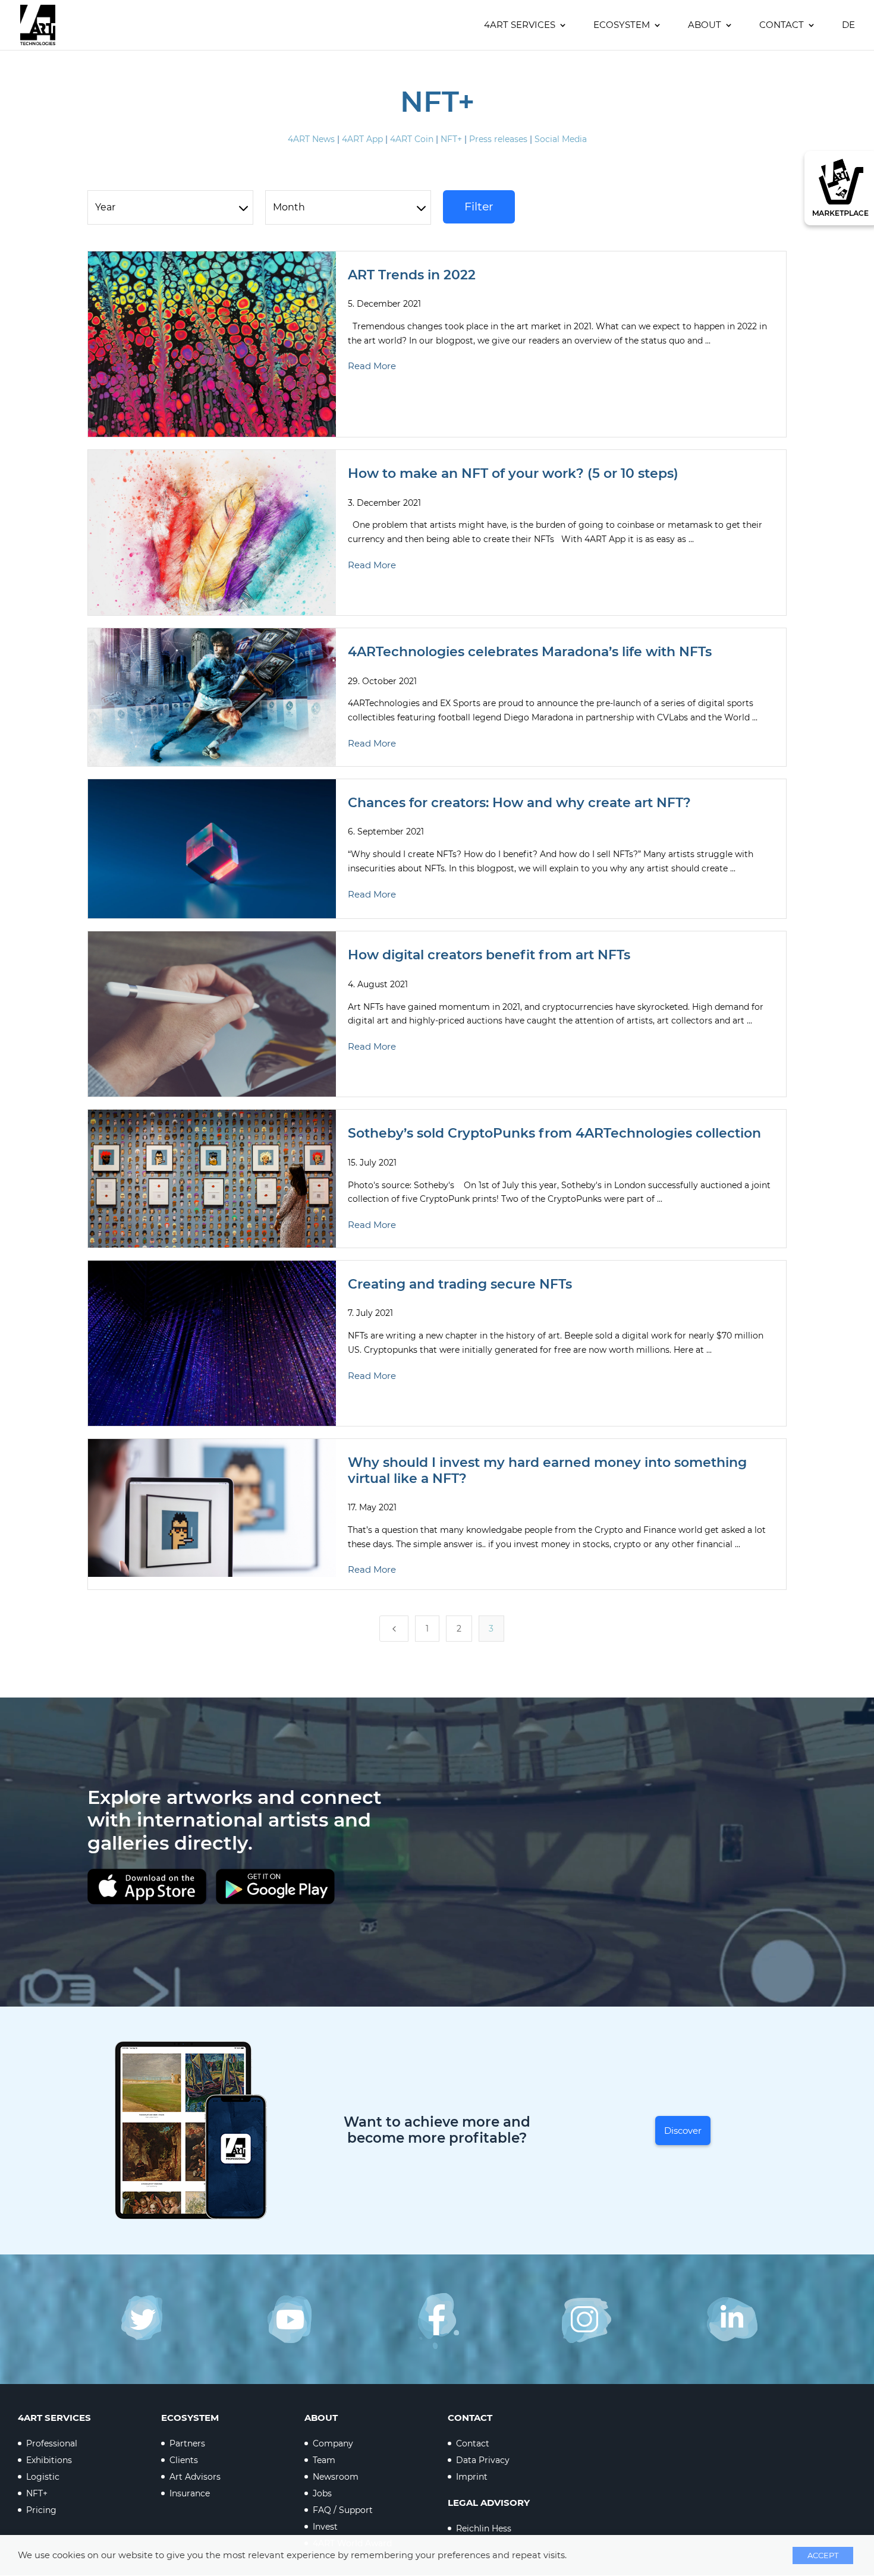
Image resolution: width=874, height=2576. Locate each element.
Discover (683, 2131)
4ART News (311, 139)
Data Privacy (483, 2460)
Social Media (561, 139)
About (705, 26)
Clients (184, 2460)
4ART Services (520, 26)
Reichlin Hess (484, 2528)
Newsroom (336, 2477)
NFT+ (451, 139)
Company (333, 2443)
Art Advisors (195, 2477)
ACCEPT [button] (823, 2555)
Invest (325, 2527)
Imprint (472, 2477)
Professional (52, 2443)
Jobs (322, 2493)
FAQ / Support (343, 2510)
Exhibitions (49, 2460)
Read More (372, 366)
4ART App (362, 139)
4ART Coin (412, 139)
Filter (479, 207)
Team (324, 2460)
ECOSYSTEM (622, 26)
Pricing (41, 2510)
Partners (187, 2443)
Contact (782, 26)
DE (848, 26)
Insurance (190, 2493)
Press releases (498, 139)
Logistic (43, 2477)
